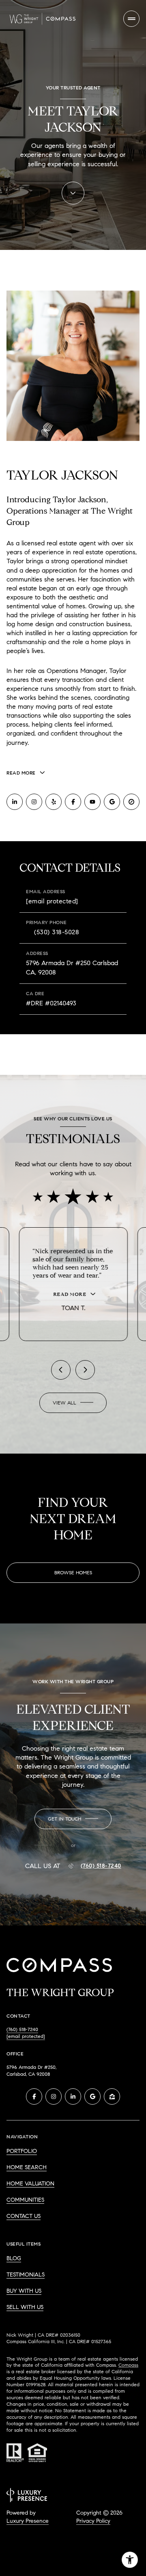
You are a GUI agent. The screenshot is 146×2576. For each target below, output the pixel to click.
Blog (14, 2252)
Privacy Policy (93, 2515)
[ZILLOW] (112, 2090)
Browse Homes (73, 1566)
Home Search (27, 2161)
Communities (25, 2194)
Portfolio (22, 2145)
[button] (73, 1813)
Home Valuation (30, 2178)
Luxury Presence (28, 2515)
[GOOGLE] (112, 802)
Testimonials (26, 2269)
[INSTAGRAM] (34, 802)
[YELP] (54, 802)
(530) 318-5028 (57, 932)
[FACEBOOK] (73, 802)
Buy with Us (24, 2285)
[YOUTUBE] (92, 802)
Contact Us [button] (24, 2210)
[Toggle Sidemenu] (131, 19)
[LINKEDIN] (15, 802)
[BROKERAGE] (131, 802)
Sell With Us (25, 2301)
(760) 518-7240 (101, 1860)
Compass (128, 2359)
